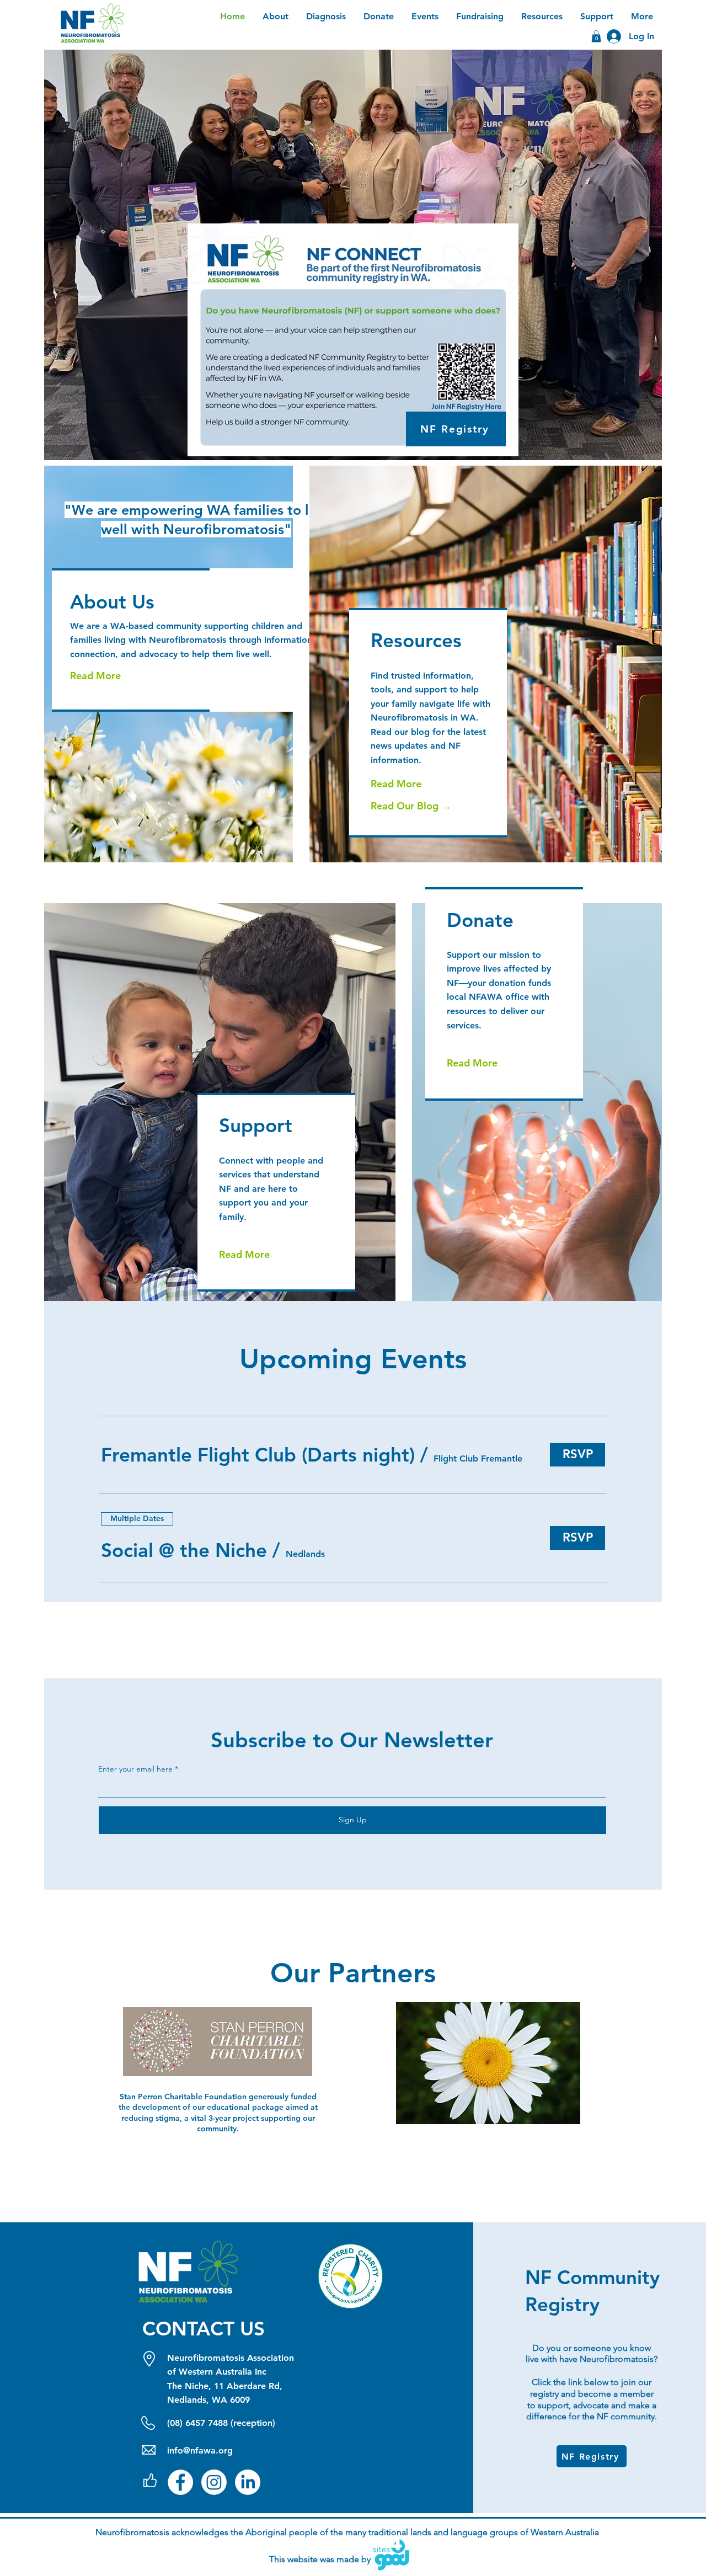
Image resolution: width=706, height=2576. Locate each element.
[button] (258, 1455)
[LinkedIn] (248, 2482)
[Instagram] (214, 2482)
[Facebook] (180, 2482)
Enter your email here (135, 1769)
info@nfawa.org (200, 2450)
